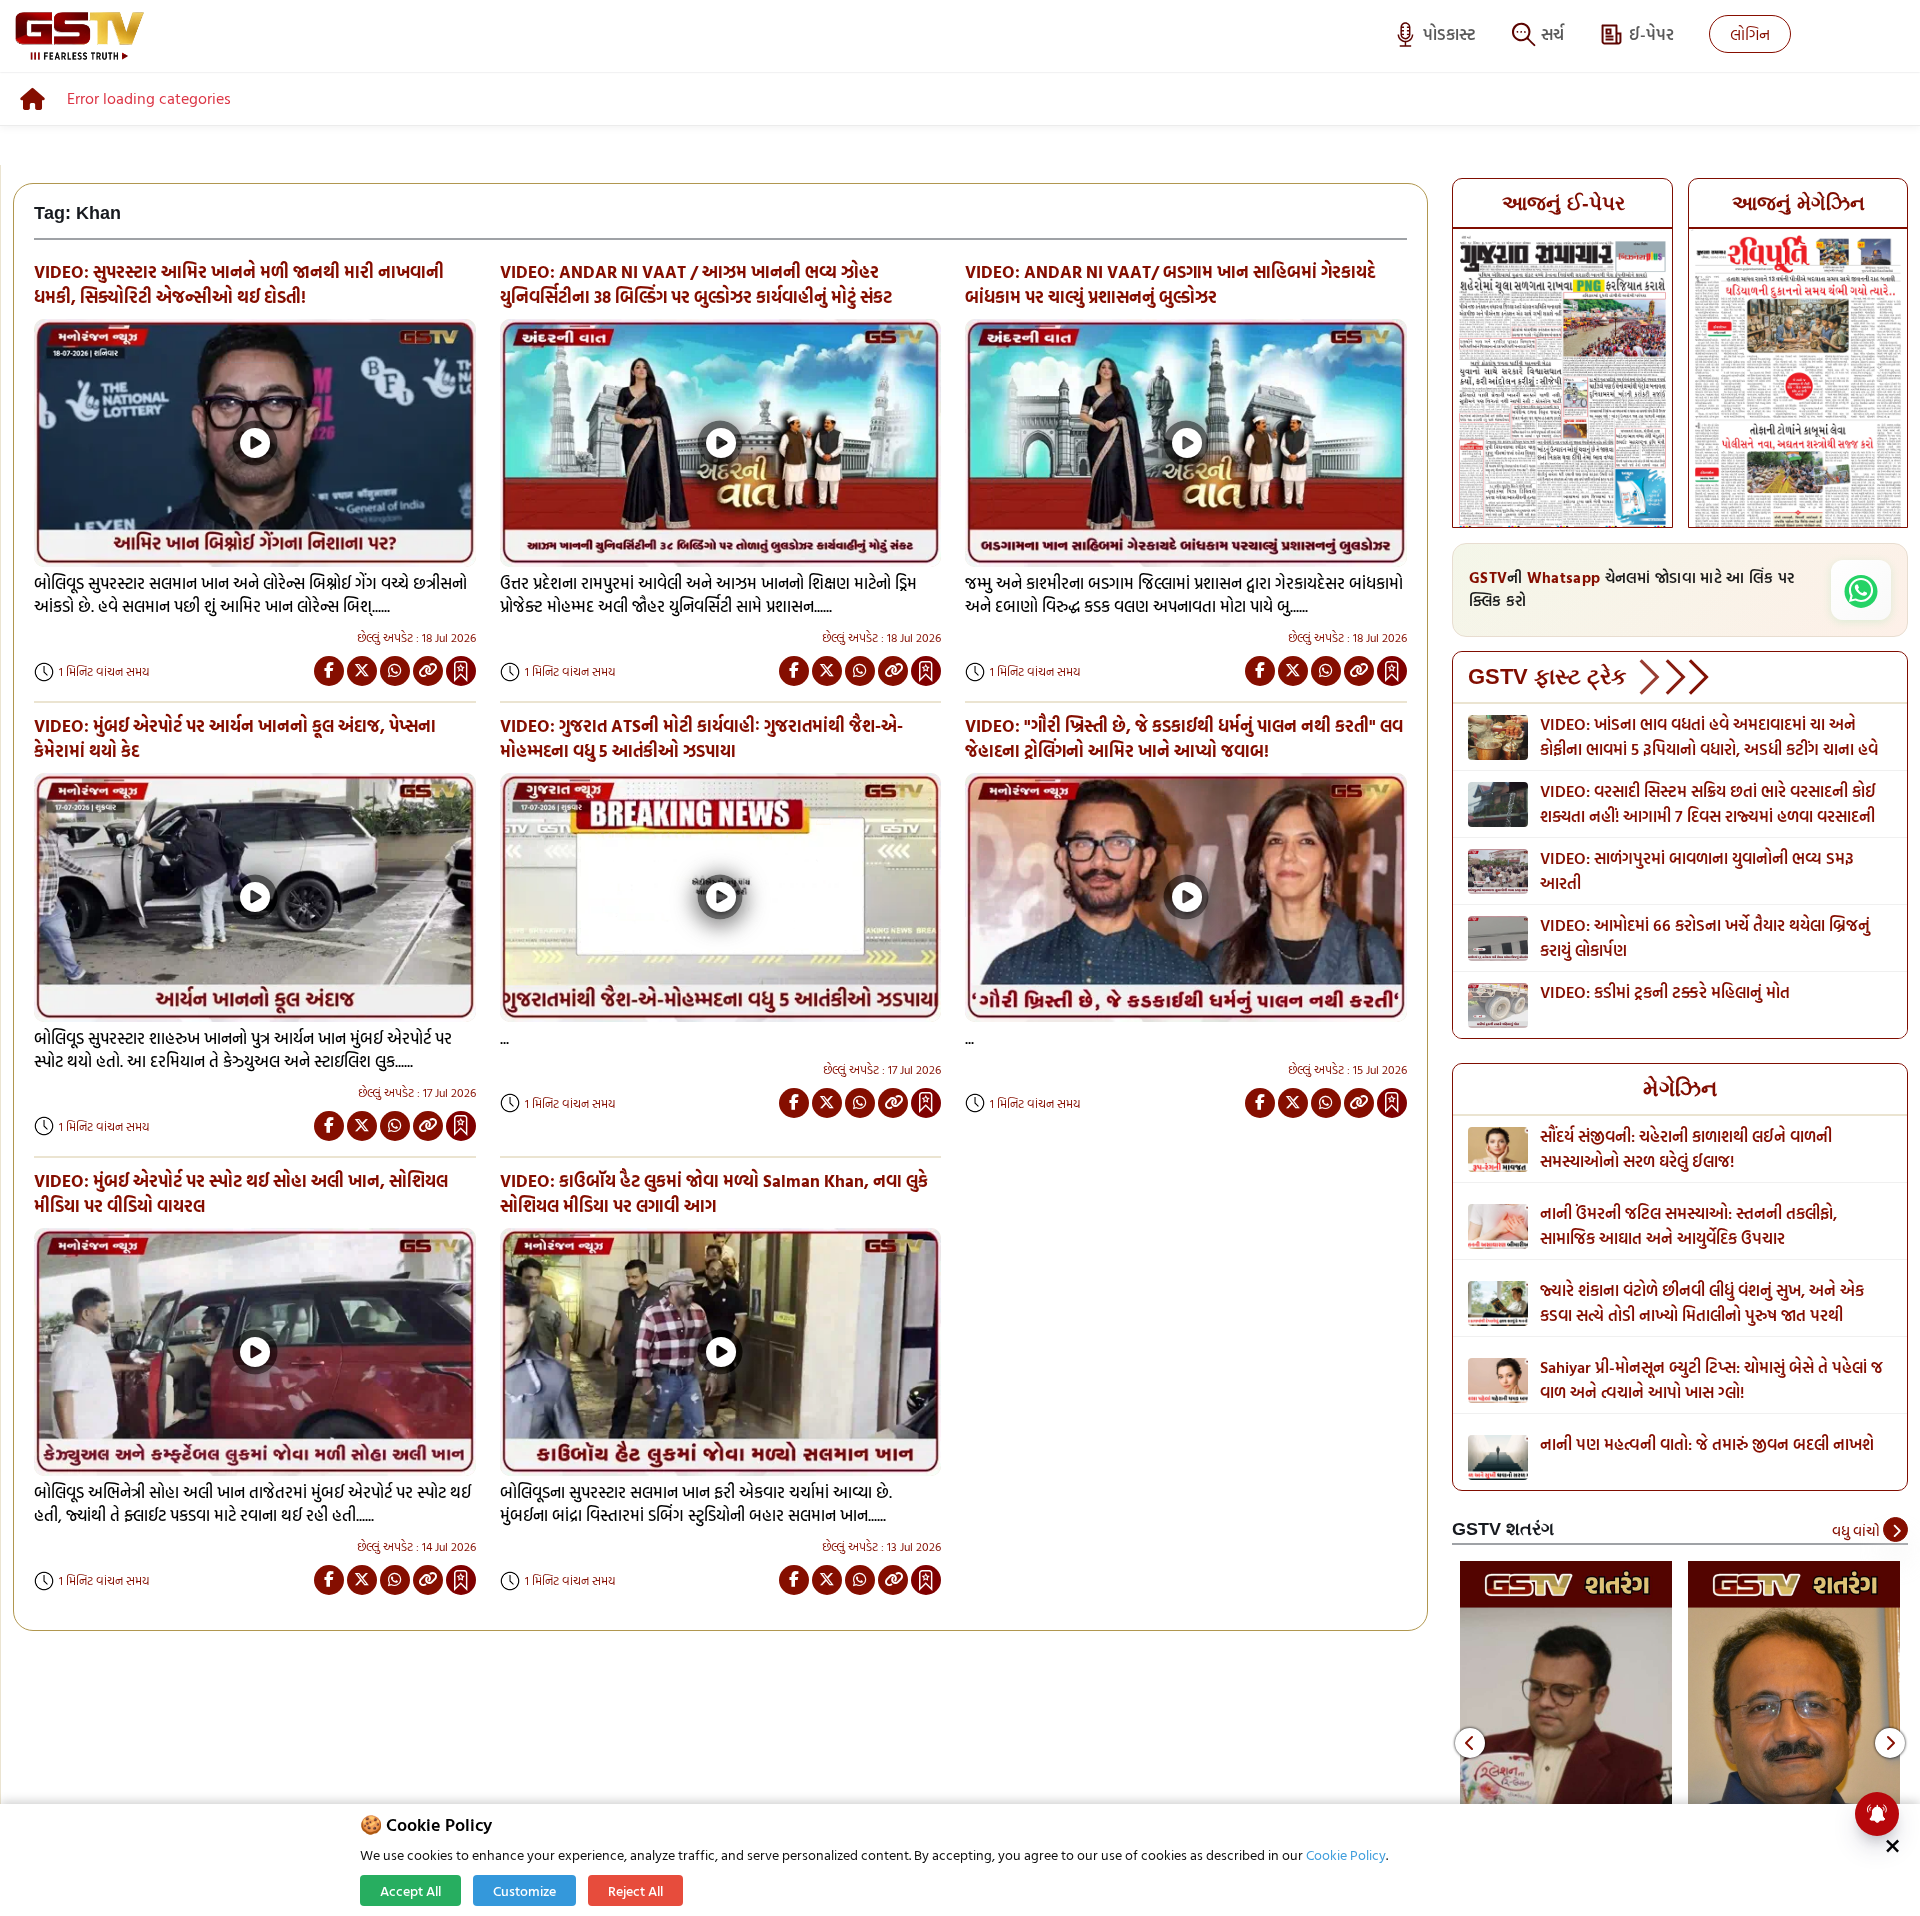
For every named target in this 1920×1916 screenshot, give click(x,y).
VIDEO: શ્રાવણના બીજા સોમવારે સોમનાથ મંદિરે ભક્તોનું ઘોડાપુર (1710, 736)
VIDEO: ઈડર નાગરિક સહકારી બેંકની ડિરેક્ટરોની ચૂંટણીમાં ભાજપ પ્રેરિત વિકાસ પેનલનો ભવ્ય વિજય (1690, 937)
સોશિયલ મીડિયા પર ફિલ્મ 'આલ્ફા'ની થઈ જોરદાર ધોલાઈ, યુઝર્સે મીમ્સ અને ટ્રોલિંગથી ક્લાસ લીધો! (1710, 1148)
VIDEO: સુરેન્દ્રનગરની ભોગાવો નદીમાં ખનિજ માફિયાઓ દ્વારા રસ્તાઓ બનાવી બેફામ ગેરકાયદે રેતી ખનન (1709, 803)
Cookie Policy (1346, 1854)
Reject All (635, 1890)
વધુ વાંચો (1857, 1530)
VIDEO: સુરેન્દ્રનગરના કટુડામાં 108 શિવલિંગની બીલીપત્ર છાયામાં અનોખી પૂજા (1711, 870)
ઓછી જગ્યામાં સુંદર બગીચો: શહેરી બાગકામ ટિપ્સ (1689, 1444)
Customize (524, 1890)
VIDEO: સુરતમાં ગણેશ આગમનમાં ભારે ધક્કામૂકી (1688, 992)
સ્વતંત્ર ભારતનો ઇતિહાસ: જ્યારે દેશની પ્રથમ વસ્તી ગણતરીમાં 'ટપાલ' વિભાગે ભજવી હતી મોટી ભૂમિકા (1691, 1225)
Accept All (410, 1890)
